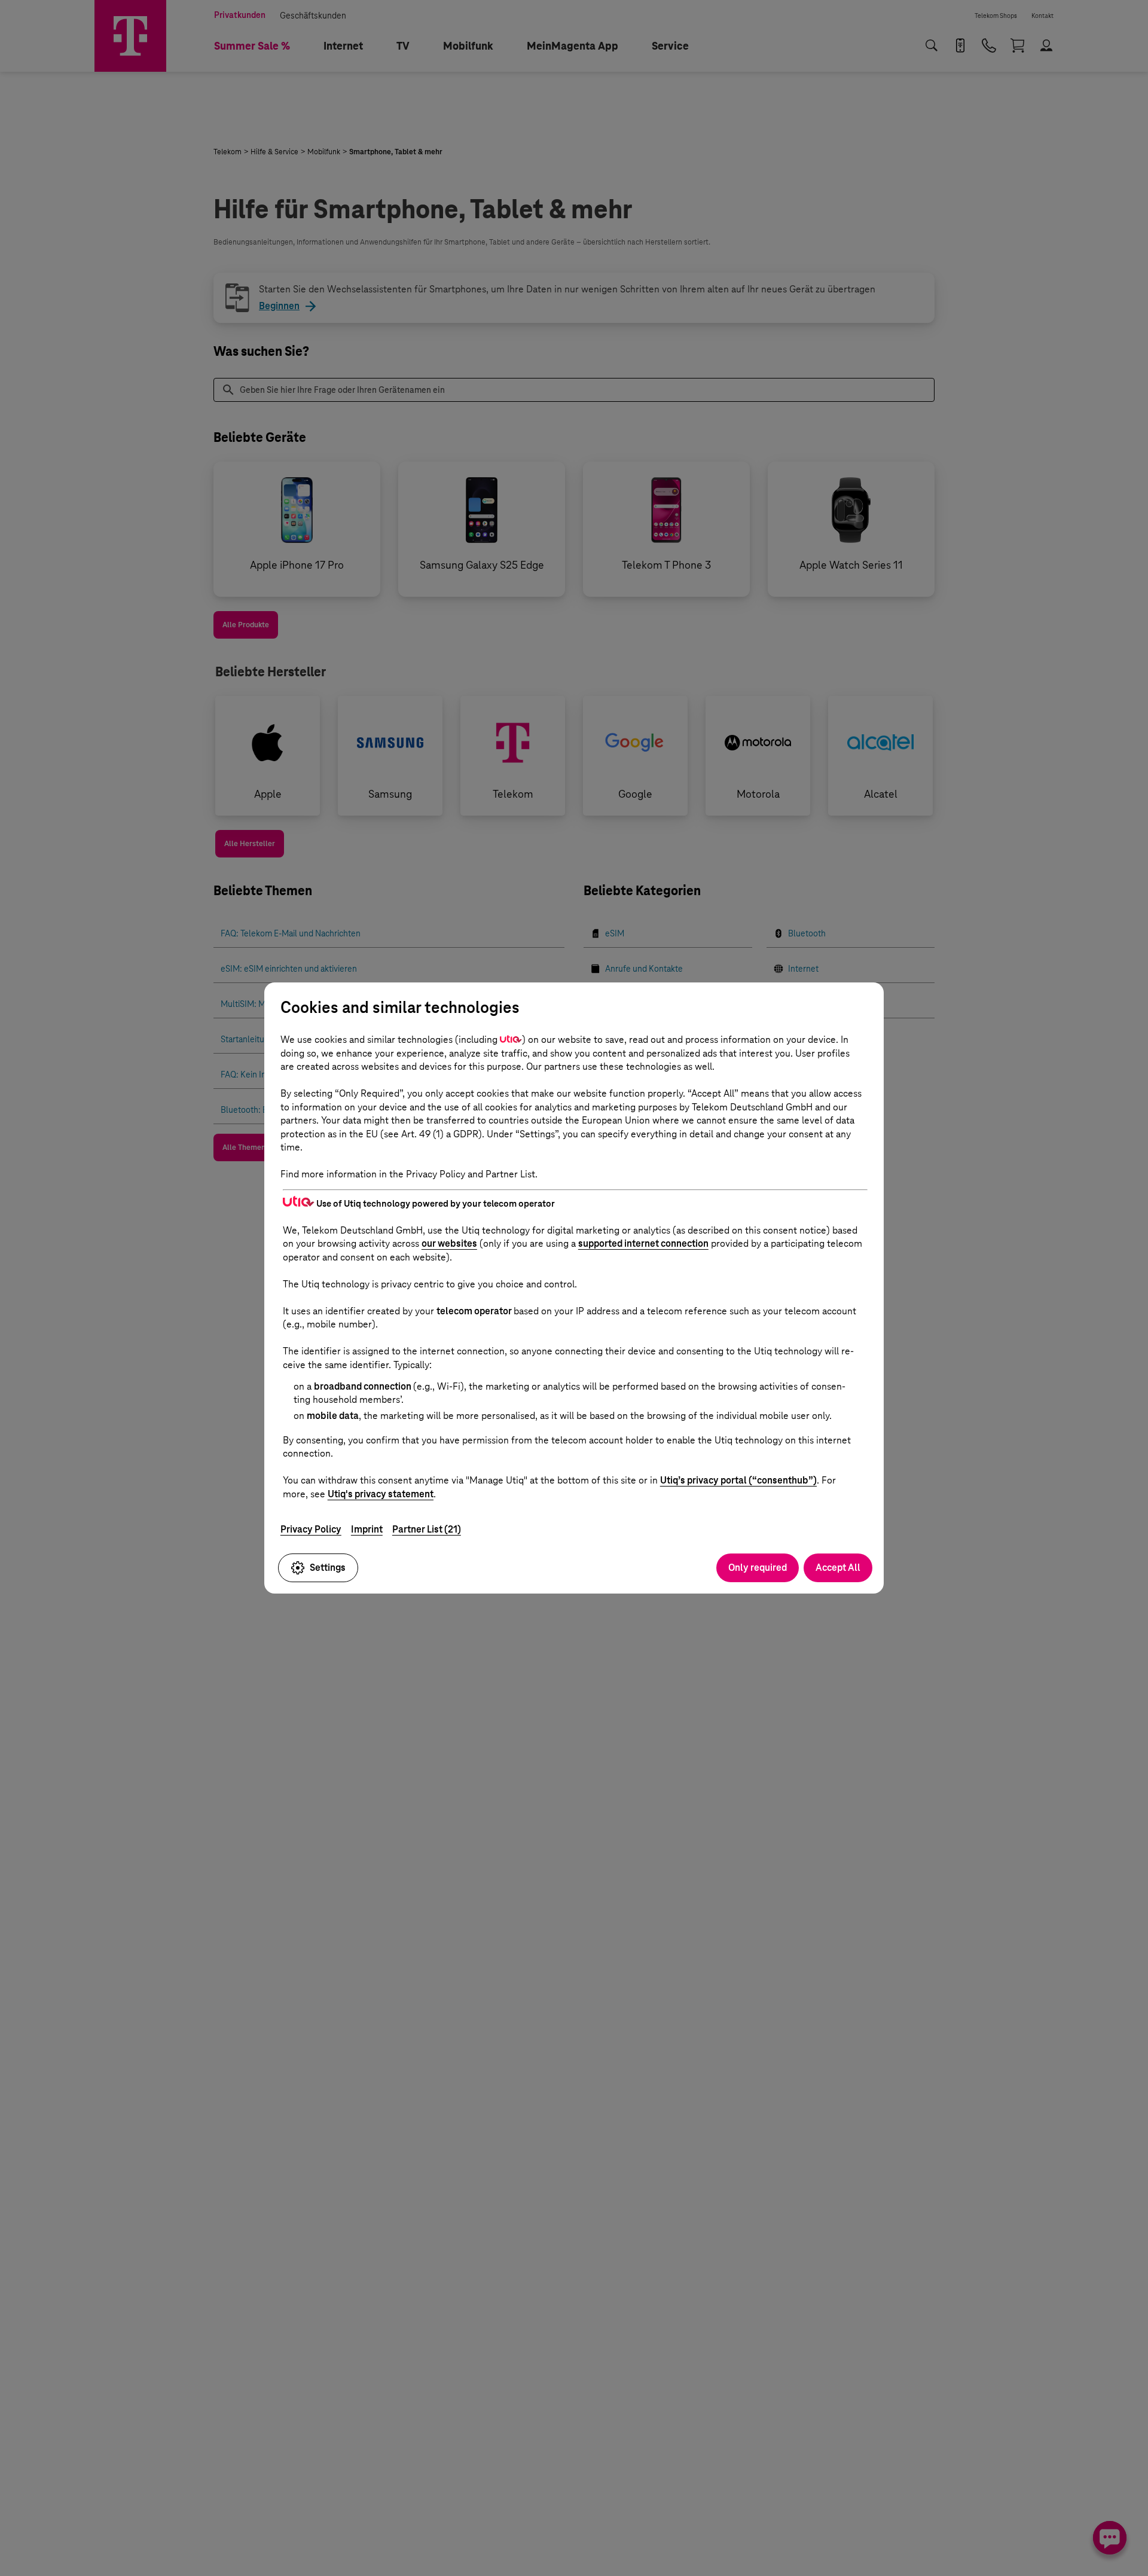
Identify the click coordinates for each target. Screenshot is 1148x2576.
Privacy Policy (311, 1529)
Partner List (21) (427, 1529)
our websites (449, 1243)
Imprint (367, 1529)
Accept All (838, 1568)
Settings (328, 1568)
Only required (758, 1568)
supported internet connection (643, 1243)
